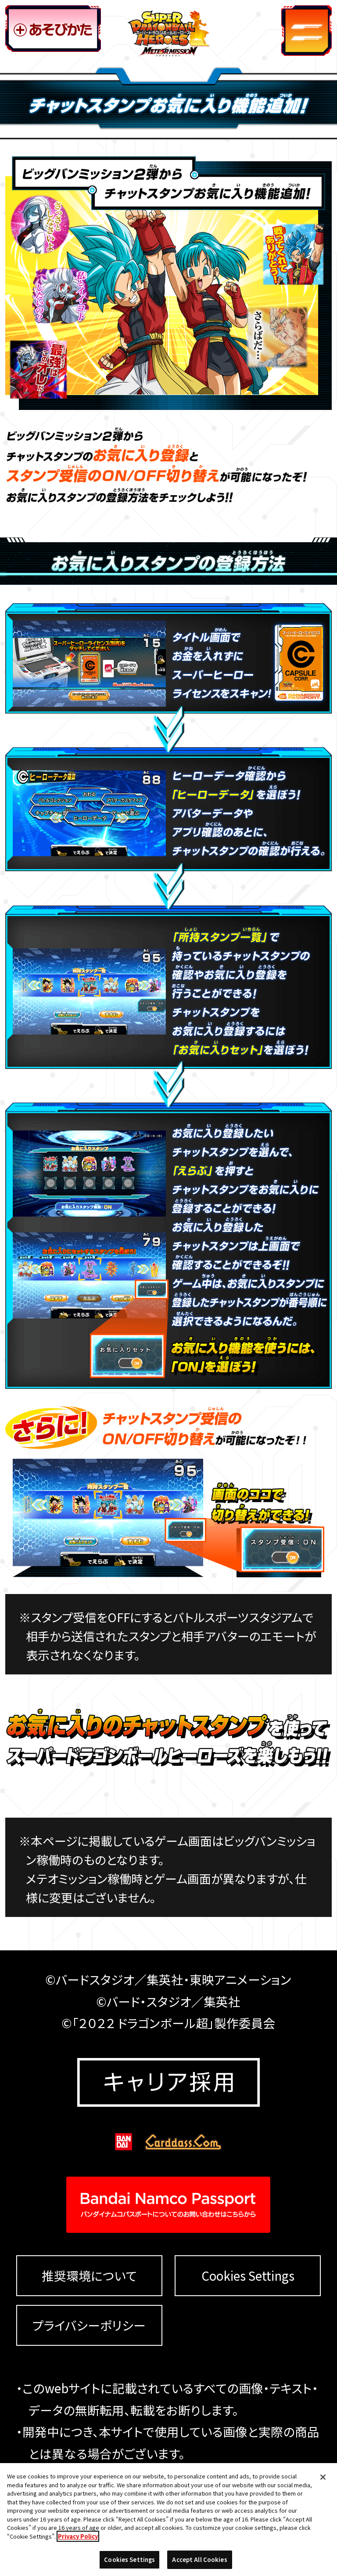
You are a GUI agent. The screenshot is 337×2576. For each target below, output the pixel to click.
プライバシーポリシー (89, 2326)
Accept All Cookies (199, 2560)
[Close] (323, 2477)
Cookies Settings (248, 2275)
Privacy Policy (78, 2536)
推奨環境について (89, 2276)
